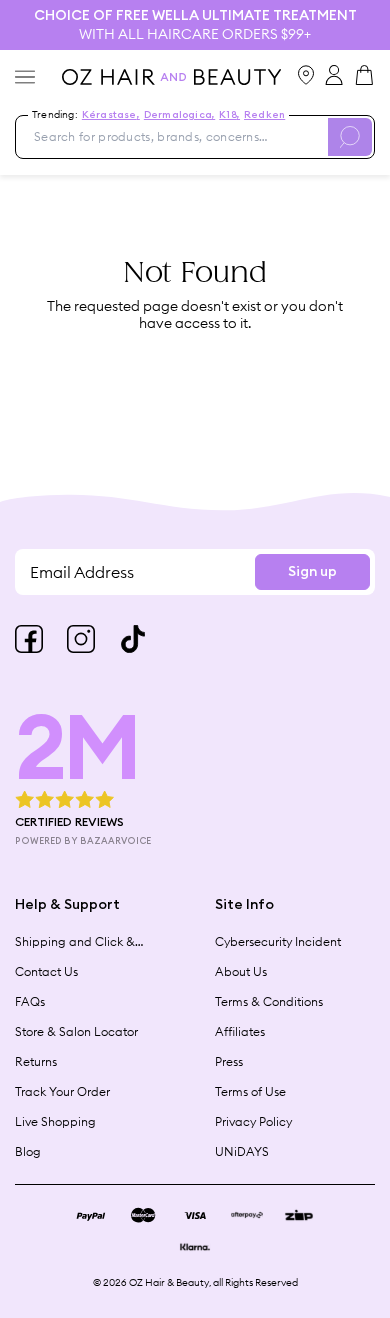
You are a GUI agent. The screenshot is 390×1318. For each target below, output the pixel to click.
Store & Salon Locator (76, 1031)
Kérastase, (111, 115)
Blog (28, 1151)
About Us (241, 971)
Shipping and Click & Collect (75, 942)
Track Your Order (62, 1091)
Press (229, 1061)
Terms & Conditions (269, 1001)
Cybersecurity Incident (278, 941)
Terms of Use (250, 1091)
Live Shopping (55, 1121)
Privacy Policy (253, 1121)
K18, (229, 115)
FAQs (30, 1001)
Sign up (312, 572)
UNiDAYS (242, 1151)
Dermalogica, (179, 115)
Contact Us (46, 971)
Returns (36, 1061)
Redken (264, 115)
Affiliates (240, 1031)
